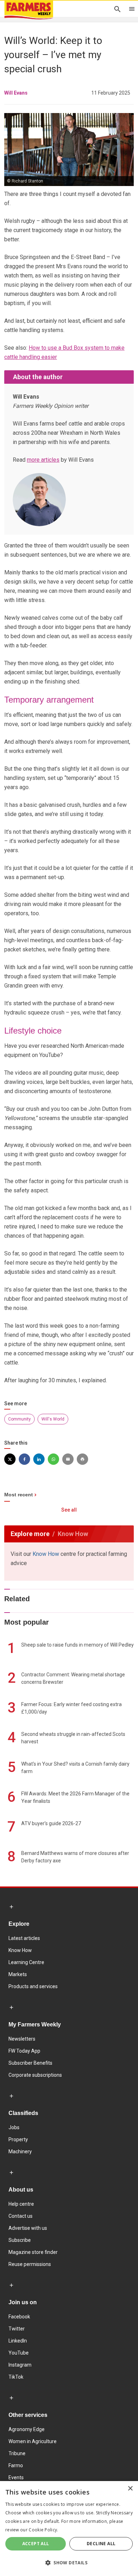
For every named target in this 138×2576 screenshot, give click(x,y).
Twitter (17, 2329)
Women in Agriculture (33, 2441)
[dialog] (69, 2529)
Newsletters (22, 2039)
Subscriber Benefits (30, 2063)
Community (19, 1419)
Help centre (21, 2204)
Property (18, 2139)
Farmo (16, 2465)
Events (16, 2477)
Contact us (21, 2216)
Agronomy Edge (27, 2429)
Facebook (19, 2317)
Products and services (33, 1986)
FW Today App (24, 2051)
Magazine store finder (33, 2252)
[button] (69, 2563)
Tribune (17, 2453)
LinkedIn (18, 2341)
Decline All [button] (101, 2544)
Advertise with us (28, 2228)
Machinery (20, 2152)
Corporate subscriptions (35, 2075)
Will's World (53, 1419)
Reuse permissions (30, 2264)
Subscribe (20, 2240)
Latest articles (24, 1938)
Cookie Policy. (43, 2530)
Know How (46, 1554)
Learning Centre (26, 1962)
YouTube (19, 2353)
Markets (18, 1974)
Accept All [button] (36, 2544)
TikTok (16, 2377)
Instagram (20, 2365)
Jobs (14, 2127)
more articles (43, 460)
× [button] (130, 2489)
